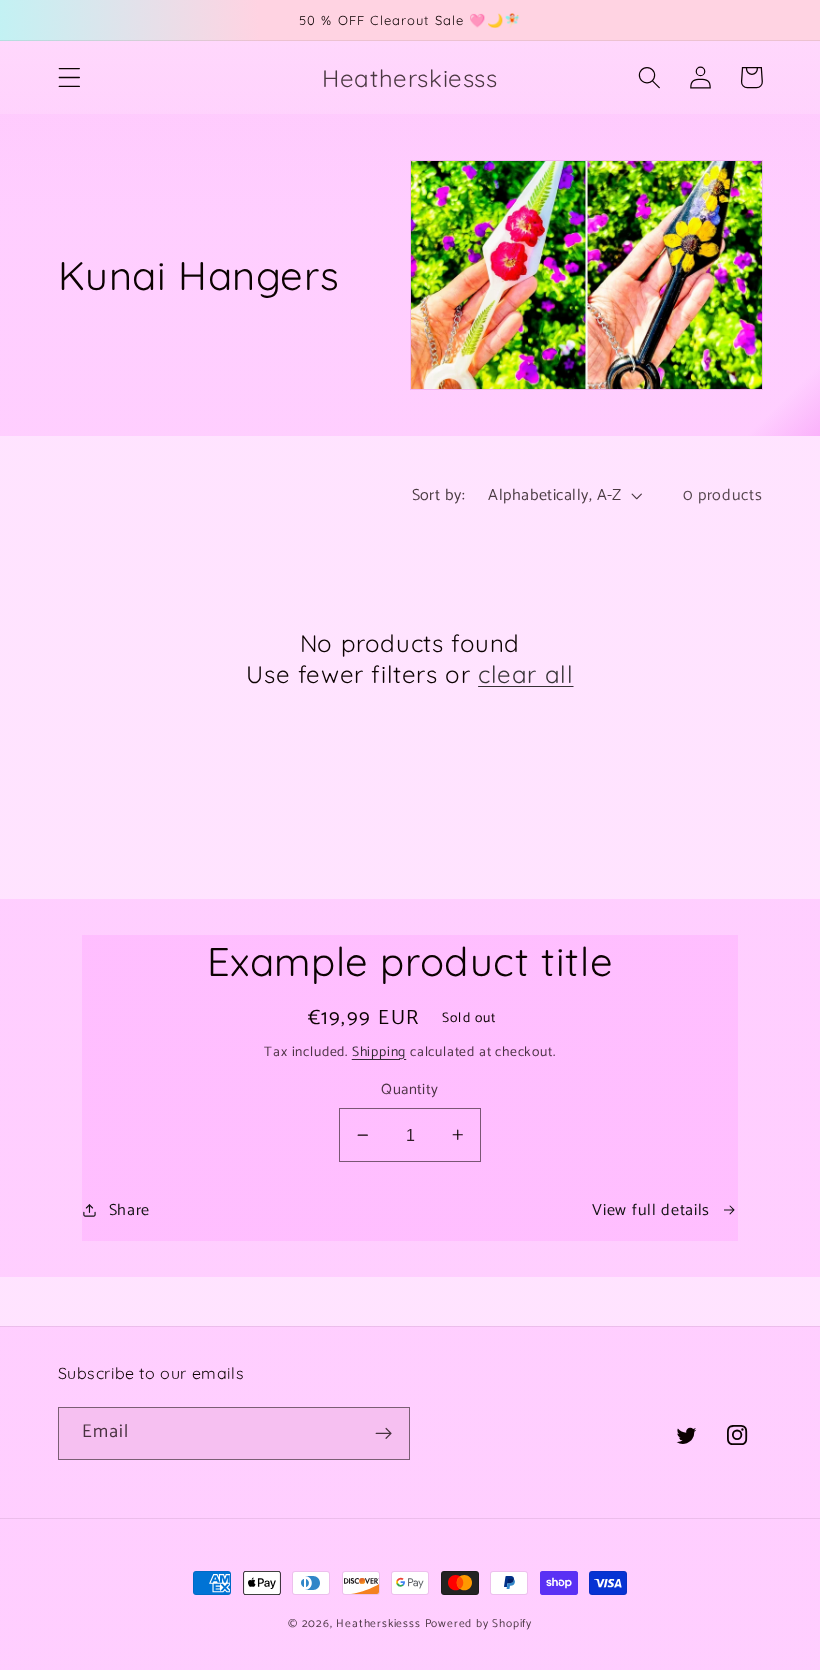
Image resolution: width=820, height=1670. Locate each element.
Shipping (379, 1052)
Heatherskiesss (378, 1623)
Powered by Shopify (479, 1623)
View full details (651, 1210)
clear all (525, 674)
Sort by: (439, 495)
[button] (69, 77)
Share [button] (129, 1210)
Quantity (410, 1090)
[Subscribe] (383, 1434)
